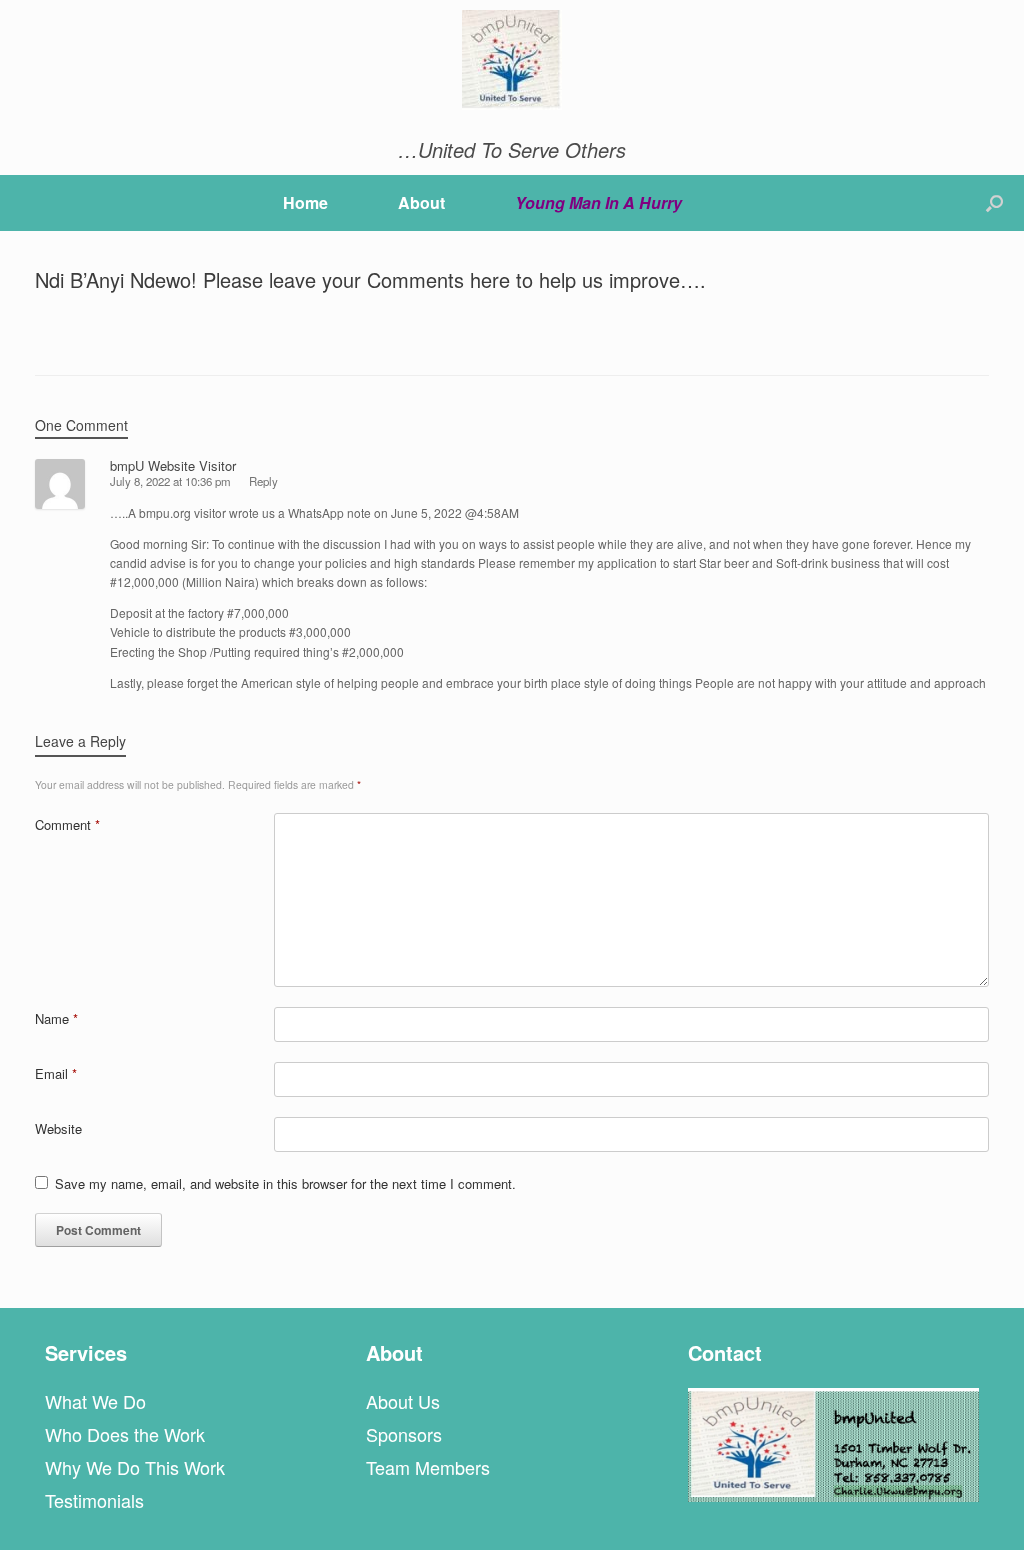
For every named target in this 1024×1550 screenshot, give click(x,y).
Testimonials (94, 1500)
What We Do (95, 1401)
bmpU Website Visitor (173, 465)
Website (58, 1128)
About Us (403, 1401)
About (421, 202)
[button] (994, 203)
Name (56, 1018)
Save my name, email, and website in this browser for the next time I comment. (285, 1183)
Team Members (428, 1467)
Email (56, 1073)
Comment (67, 824)
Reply (263, 481)
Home (305, 202)
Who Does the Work (125, 1434)
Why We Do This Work (135, 1467)
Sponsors (404, 1434)
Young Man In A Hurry (598, 202)
